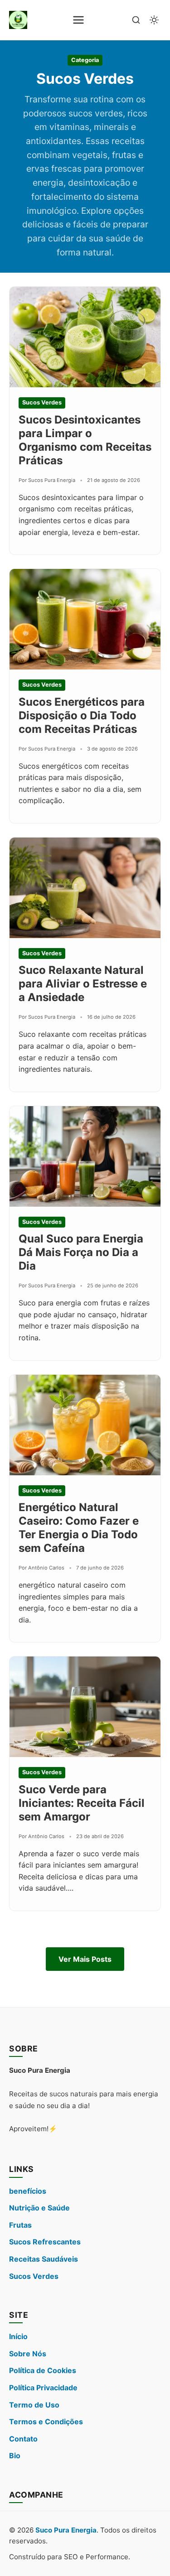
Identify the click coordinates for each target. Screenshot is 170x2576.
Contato (23, 2439)
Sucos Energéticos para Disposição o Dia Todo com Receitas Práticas (82, 715)
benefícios (28, 2191)
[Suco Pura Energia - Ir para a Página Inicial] (18, 20)
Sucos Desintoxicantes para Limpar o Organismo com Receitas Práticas (85, 440)
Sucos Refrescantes (45, 2242)
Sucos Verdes (34, 2276)
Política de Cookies (43, 2370)
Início (18, 2336)
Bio (15, 2456)
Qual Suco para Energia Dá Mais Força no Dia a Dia (81, 1252)
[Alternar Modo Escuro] (154, 20)
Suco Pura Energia (66, 2530)
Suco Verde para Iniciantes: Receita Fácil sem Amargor (82, 1803)
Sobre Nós (28, 2354)
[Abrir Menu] (78, 20)
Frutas (20, 2225)
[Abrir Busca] (136, 20)
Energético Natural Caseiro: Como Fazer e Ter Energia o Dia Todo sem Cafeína (79, 1528)
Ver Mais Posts (85, 1959)
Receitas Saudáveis (44, 2259)
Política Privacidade (43, 2388)
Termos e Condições (46, 2422)
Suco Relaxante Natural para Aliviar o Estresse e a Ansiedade (83, 984)
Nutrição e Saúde (39, 2208)
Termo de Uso (34, 2405)
